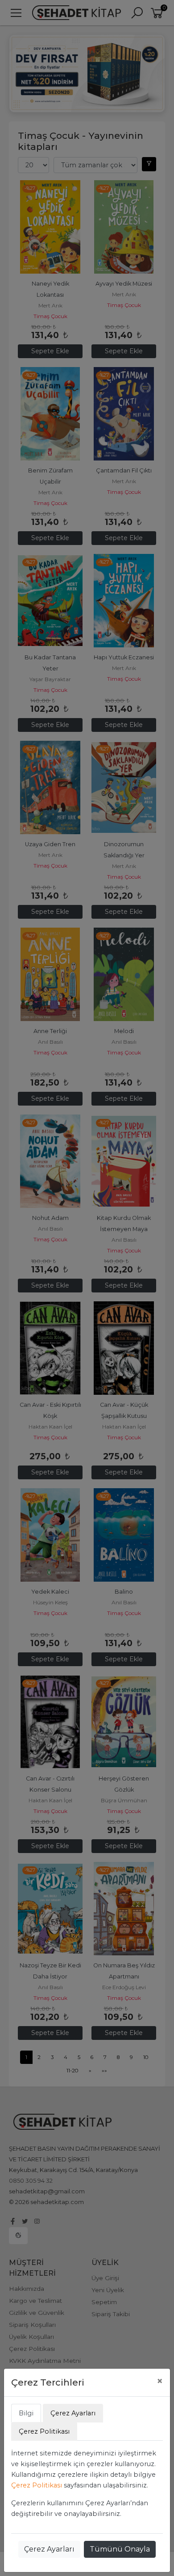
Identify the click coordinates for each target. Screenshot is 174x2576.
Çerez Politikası (37, 2485)
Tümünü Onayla (120, 2549)
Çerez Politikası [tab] (44, 2431)
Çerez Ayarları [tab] (73, 2413)
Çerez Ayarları (49, 2549)
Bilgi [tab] (26, 2413)
